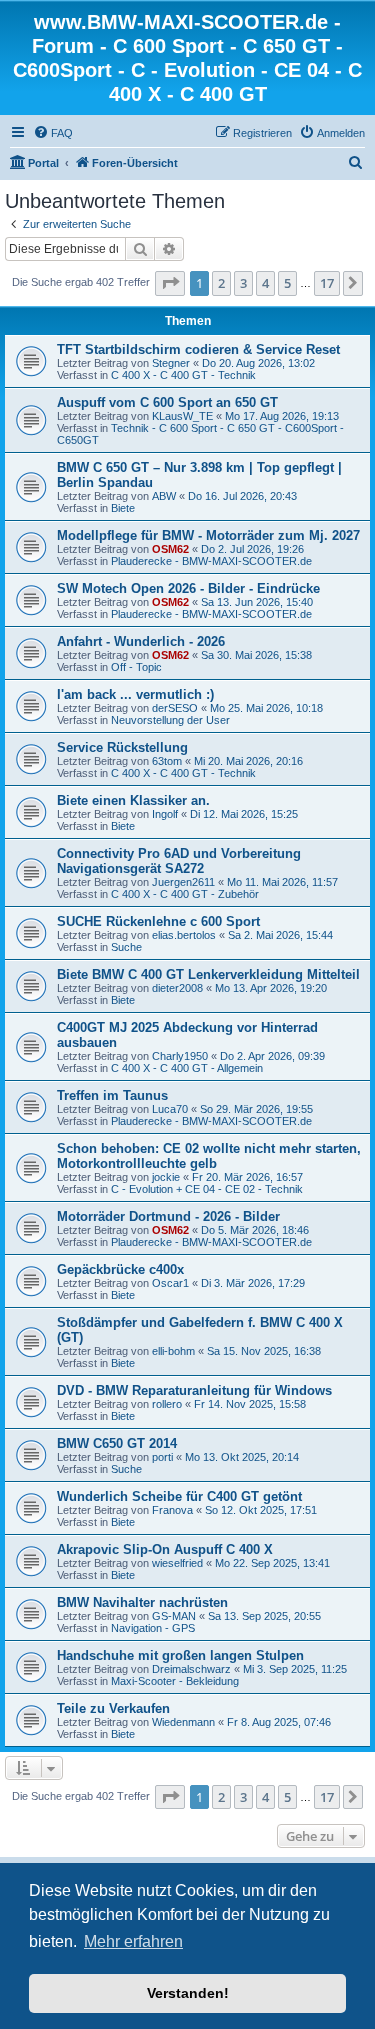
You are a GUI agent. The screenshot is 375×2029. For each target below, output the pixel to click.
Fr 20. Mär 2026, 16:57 (247, 1177)
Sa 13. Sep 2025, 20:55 (264, 1616)
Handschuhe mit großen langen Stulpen (180, 1655)
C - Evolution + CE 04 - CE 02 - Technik (207, 1189)
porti (162, 1457)
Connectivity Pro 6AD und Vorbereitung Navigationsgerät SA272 (179, 861)
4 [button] (265, 283)
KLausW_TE (182, 416)
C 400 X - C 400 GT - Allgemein (187, 1068)
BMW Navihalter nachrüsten (142, 1602)
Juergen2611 (183, 882)
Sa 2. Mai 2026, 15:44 (280, 935)
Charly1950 (180, 1056)
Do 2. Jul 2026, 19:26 (252, 549)
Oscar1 (170, 1283)
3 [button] (243, 283)
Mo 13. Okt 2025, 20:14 (242, 1457)
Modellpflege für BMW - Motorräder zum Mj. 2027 (208, 535)
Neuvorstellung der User (170, 720)
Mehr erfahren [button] (133, 1941)
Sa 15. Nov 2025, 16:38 (264, 1351)
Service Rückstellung (122, 747)
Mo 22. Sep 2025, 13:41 (272, 1563)
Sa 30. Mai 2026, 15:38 (256, 655)
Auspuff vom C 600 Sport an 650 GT (167, 402)
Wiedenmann (183, 1722)
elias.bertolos (184, 935)
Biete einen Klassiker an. (133, 800)
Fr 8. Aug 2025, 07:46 (279, 1722)
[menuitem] (53, 133)
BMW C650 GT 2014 (117, 1443)
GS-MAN (174, 1616)
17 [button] (327, 283)
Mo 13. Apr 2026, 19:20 (271, 988)
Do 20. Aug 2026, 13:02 (258, 363)
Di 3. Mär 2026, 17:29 (253, 1283)
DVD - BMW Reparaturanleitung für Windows (194, 1390)
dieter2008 (177, 988)
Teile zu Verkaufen (113, 1708)
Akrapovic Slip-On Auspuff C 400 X (165, 1549)
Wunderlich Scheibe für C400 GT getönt (179, 1496)
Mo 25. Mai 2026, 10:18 (266, 708)
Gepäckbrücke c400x (120, 1269)
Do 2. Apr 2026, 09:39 (272, 1056)
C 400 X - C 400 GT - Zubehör (185, 894)
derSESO (175, 708)
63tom (167, 761)
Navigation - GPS (153, 1628)
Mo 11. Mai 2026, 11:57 (282, 882)
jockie (166, 1177)
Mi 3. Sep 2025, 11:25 (295, 1669)
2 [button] (221, 283)
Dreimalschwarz (191, 1669)
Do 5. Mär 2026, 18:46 (255, 1230)
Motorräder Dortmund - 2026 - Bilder (168, 1216)
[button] (170, 283)
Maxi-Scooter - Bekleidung (175, 1681)
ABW (164, 496)
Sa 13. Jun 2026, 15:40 (257, 602)
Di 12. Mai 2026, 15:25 (244, 814)
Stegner (171, 363)
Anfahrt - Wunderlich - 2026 (141, 641)
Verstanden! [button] (188, 1993)
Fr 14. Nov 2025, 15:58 (250, 1404)
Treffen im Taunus (112, 1095)
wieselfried (177, 1563)
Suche (126, 947)
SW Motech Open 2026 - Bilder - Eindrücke (188, 588)
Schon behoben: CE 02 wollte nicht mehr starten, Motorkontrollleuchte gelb (209, 1156)
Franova (172, 1510)
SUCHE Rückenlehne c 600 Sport (158, 921)
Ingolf (165, 814)
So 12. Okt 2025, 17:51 (261, 1510)
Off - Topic (136, 667)
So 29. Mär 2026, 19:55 (256, 1109)
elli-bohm (173, 1351)
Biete (123, 508)
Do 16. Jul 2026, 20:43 (242, 496)
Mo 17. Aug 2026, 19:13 (282, 416)
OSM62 (170, 549)
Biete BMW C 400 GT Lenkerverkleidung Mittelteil (208, 974)
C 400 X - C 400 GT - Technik (183, 375)
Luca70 (170, 1109)
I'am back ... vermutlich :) (135, 694)
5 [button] (287, 283)
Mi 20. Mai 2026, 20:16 (248, 761)
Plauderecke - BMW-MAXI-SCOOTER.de (211, 561)
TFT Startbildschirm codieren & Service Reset (198, 349)
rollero (167, 1404)
